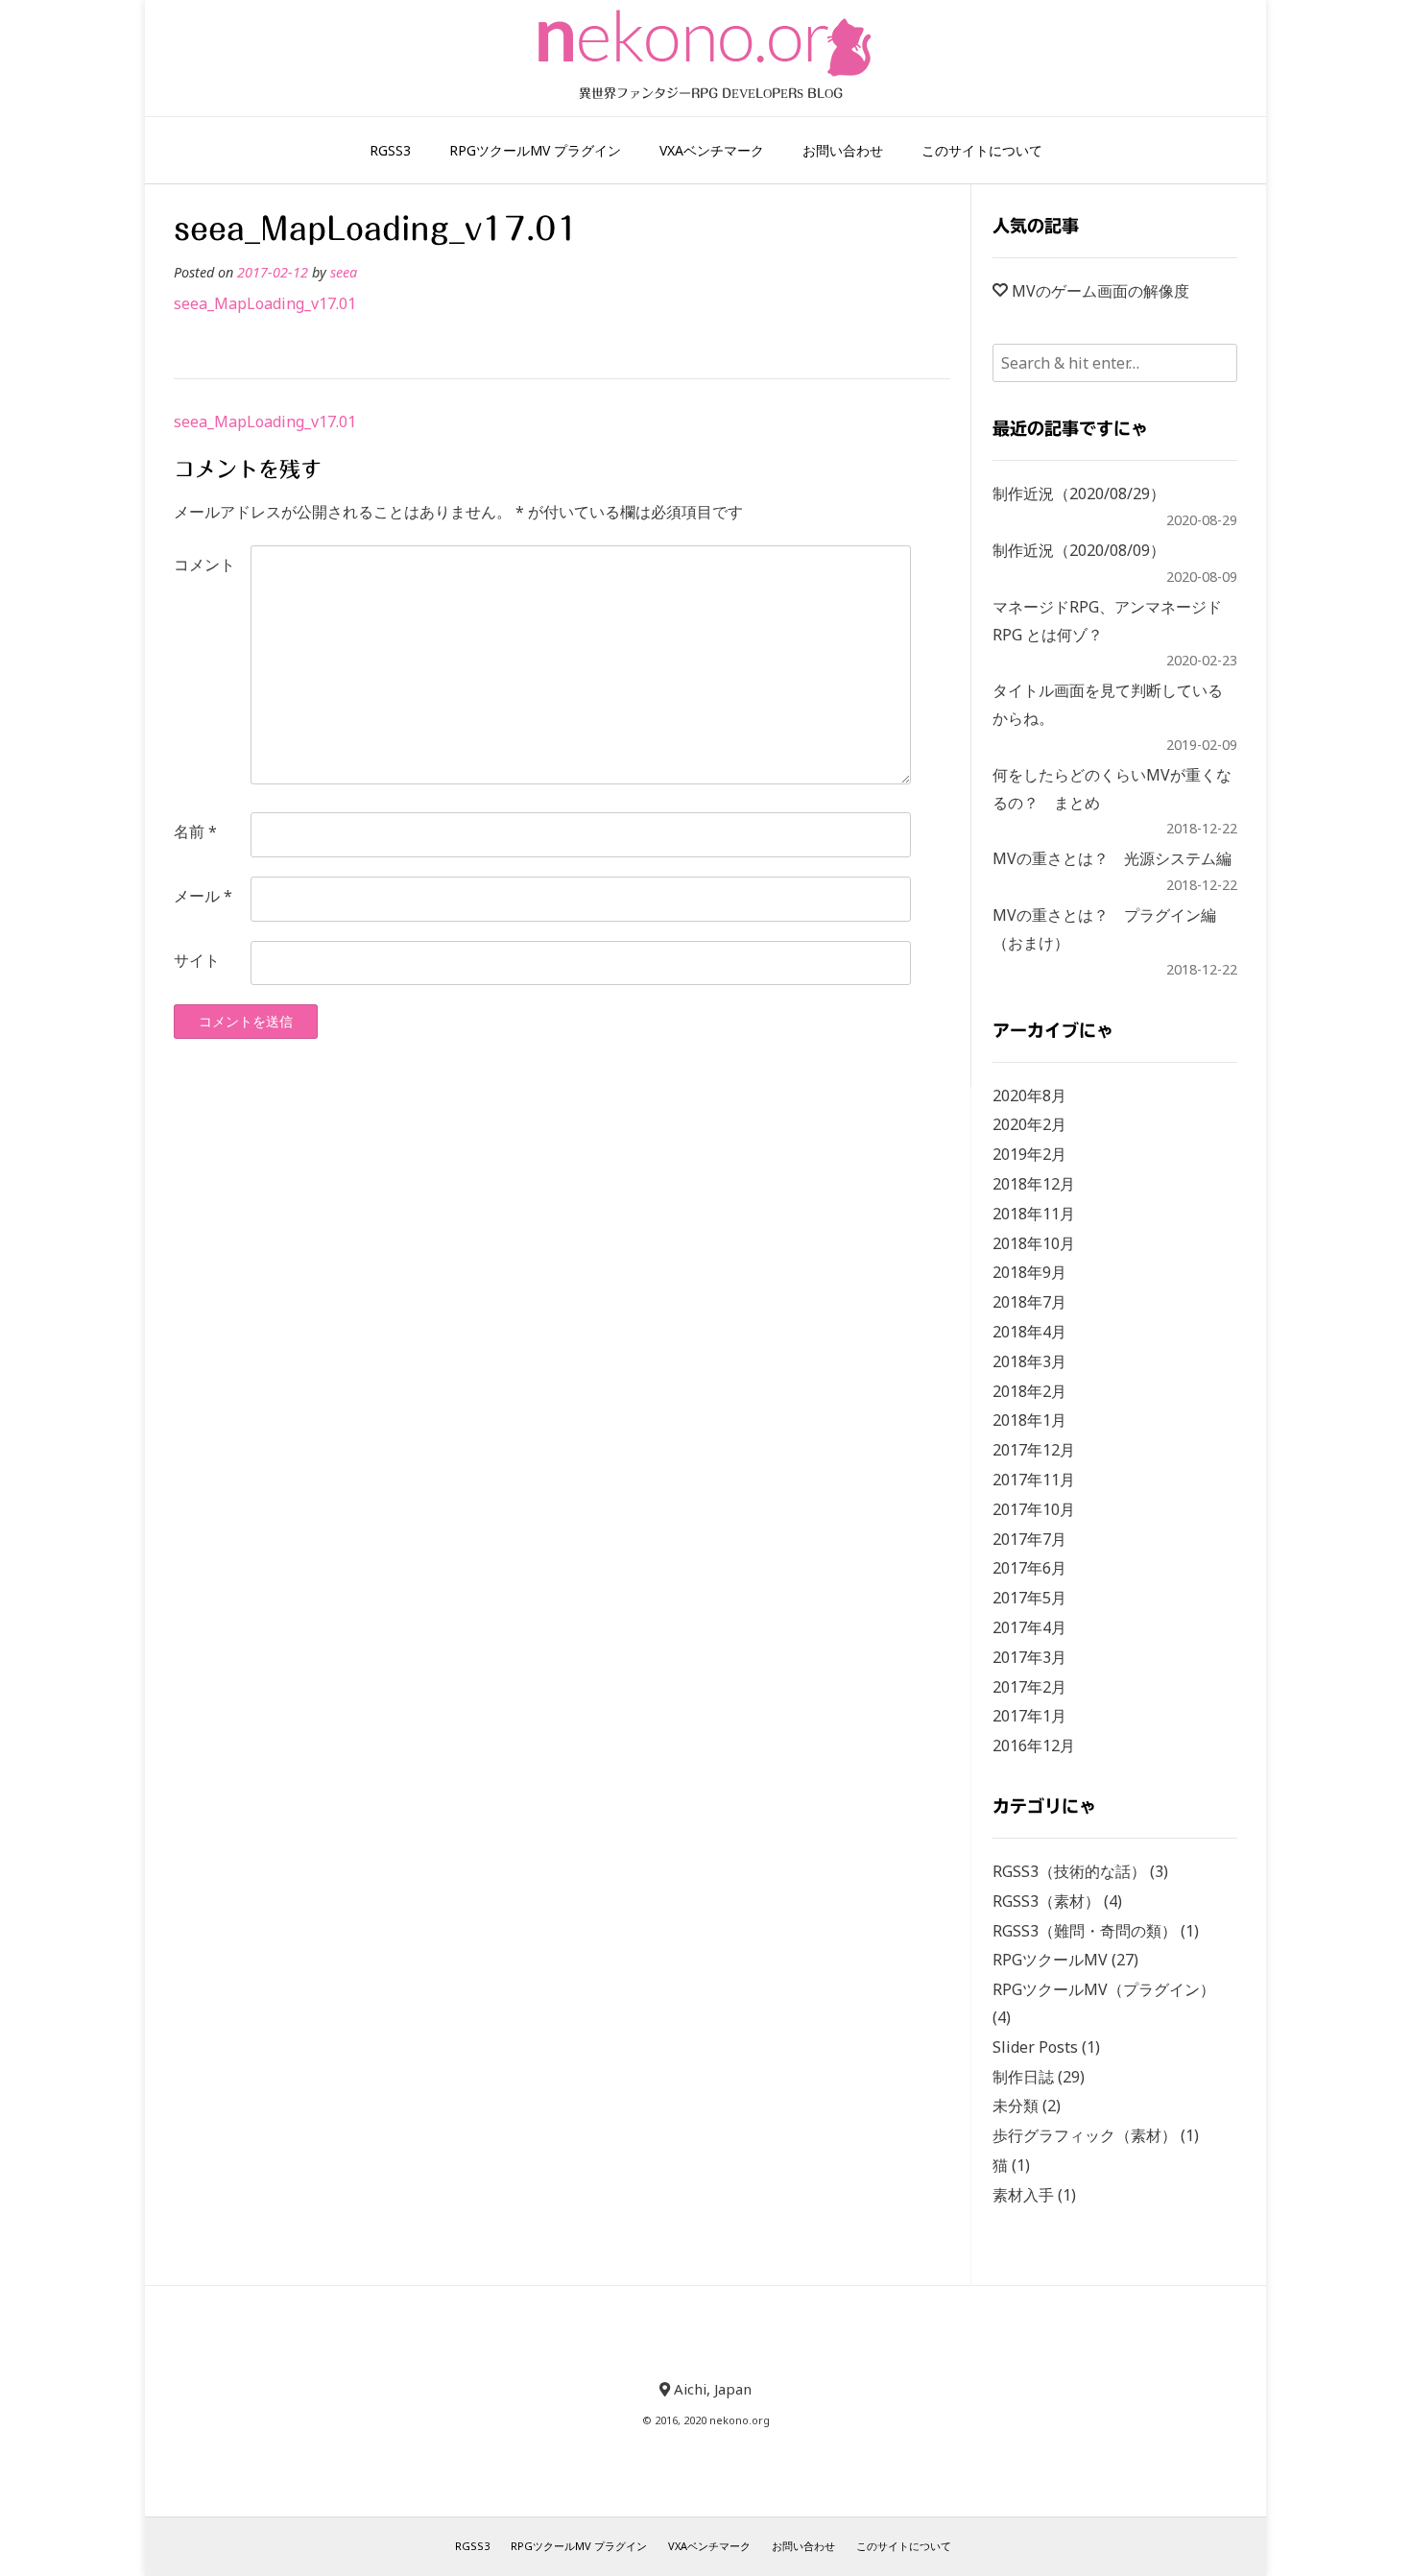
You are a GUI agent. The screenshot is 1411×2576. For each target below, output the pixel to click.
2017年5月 (1029, 1598)
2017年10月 (1034, 1509)
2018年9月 (1029, 1272)
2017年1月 (1029, 1716)
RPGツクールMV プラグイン (535, 150)
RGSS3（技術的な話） (1069, 1871)
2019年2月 (1029, 1154)
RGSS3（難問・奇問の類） (1085, 1931)
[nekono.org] (705, 43)
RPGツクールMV (1050, 1960)
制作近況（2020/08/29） (1079, 494)
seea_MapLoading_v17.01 (265, 303)
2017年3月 (1029, 1657)
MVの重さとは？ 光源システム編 (1112, 858)
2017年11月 (1034, 1480)
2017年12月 (1034, 1450)
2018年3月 (1029, 1361)
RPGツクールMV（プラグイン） (1104, 1989)
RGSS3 (390, 150)
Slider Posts (1035, 2047)
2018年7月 (1029, 1302)
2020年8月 (1029, 1095)
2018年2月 (1029, 1391)
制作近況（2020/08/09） (1079, 550)
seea (344, 272)
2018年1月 (1029, 1420)
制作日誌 (1023, 2077)
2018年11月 (1034, 1214)
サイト (197, 960)
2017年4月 (1029, 1627)
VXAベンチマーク (712, 150)
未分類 (1016, 2106)
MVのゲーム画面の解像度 (1100, 291)
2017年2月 (1029, 1687)
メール (203, 896)
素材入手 (1023, 2195)
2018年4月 (1029, 1332)
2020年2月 (1029, 1124)
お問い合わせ (843, 150)
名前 (195, 831)
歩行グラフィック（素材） (1085, 2135)
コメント (204, 565)
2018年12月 (1034, 1184)
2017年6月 (1029, 1568)
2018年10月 (1034, 1243)
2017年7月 (1029, 1539)
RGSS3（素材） (1046, 1901)
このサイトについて (982, 150)
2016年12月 (1034, 1745)
